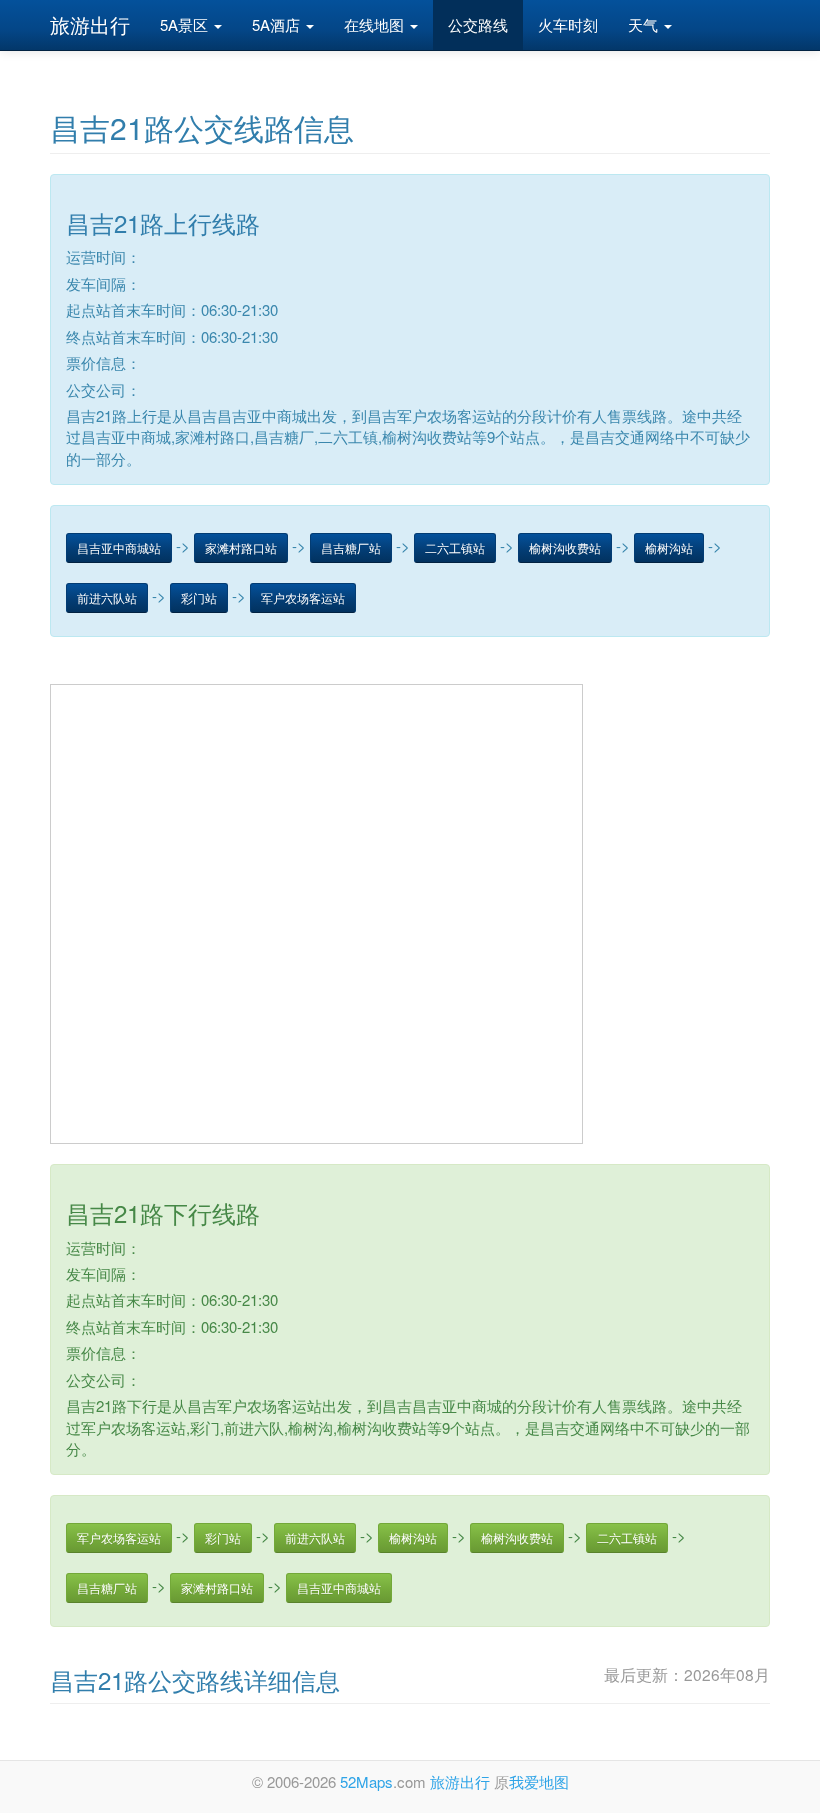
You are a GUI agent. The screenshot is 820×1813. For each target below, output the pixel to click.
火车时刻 (568, 24)
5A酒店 (278, 24)
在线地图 (376, 24)
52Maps (366, 1781)
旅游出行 (90, 24)
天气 (645, 24)
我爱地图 (539, 1781)
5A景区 (186, 24)
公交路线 (478, 24)
